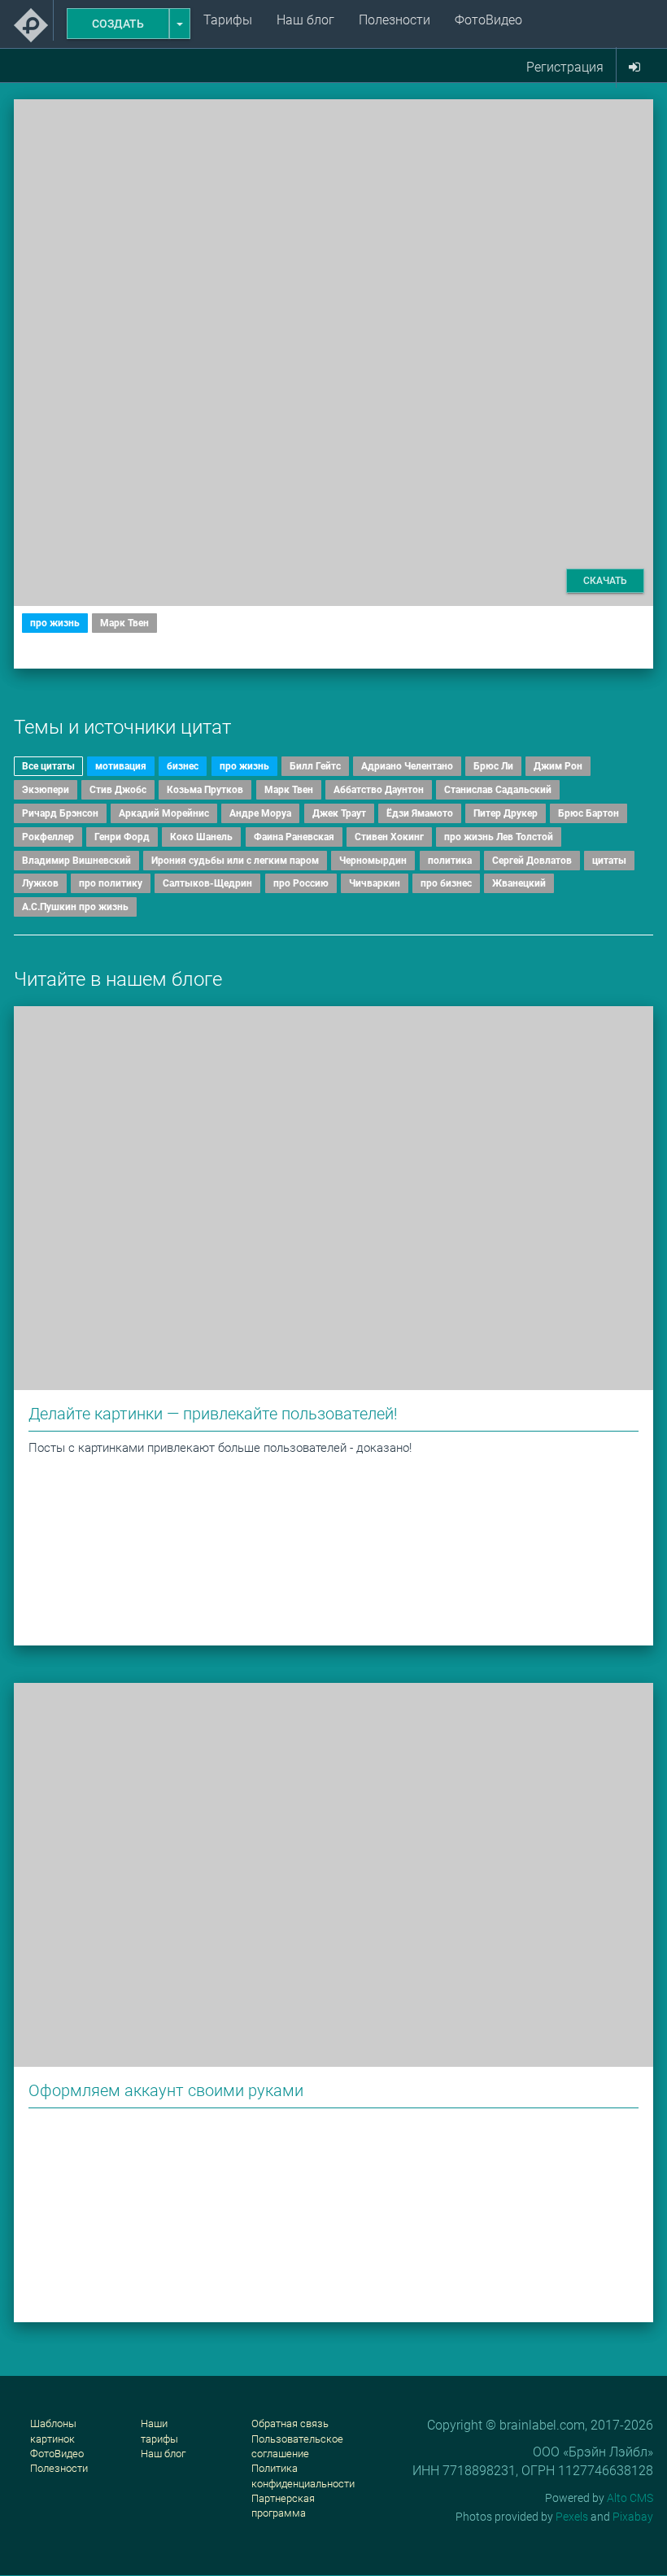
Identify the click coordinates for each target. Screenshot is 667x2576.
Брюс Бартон (589, 813)
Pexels (572, 2517)
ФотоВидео (488, 20)
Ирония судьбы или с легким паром (235, 861)
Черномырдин (373, 861)
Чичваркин (375, 883)
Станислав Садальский (498, 790)
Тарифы (228, 20)
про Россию (301, 883)
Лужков (40, 883)
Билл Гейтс (315, 766)
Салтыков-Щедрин (207, 883)
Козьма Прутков (205, 790)
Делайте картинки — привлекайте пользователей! (213, 1414)
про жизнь (55, 623)
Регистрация (565, 67)
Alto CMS (630, 2498)
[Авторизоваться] (635, 68)
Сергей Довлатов (532, 861)
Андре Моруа (260, 813)
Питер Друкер (506, 813)
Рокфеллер (48, 837)
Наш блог (305, 20)
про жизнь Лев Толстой (499, 837)
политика (450, 861)
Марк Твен (124, 623)
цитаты (609, 861)
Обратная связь (290, 2423)
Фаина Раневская (294, 837)
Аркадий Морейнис (164, 813)
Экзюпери (46, 790)
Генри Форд (122, 837)
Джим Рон (558, 766)
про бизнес (446, 883)
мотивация (121, 766)
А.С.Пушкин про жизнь (75, 907)
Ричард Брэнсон (60, 813)
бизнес (183, 766)
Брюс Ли (493, 766)
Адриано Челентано (407, 766)
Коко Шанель (201, 837)
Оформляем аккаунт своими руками (166, 2090)
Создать (118, 24)
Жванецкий (519, 883)
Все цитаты (48, 766)
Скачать (605, 581)
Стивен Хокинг (389, 837)
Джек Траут (339, 813)
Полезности (395, 20)
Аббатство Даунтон (379, 790)
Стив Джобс (118, 790)
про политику (111, 883)
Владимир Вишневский (76, 861)
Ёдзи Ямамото (420, 813)
